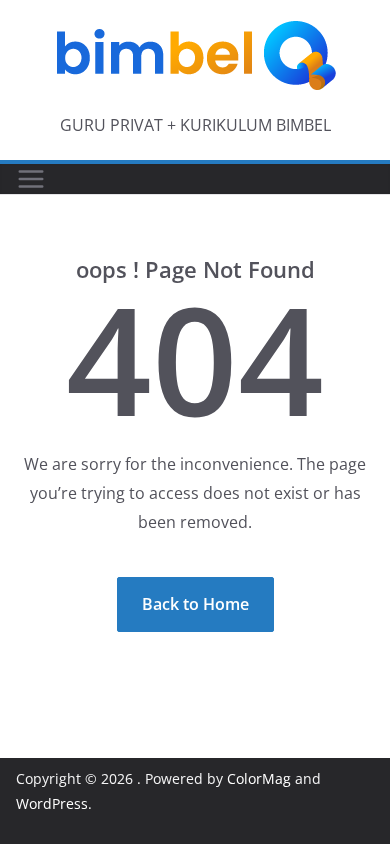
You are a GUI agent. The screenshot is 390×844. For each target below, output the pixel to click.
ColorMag (259, 778)
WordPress (52, 803)
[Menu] (31, 179)
